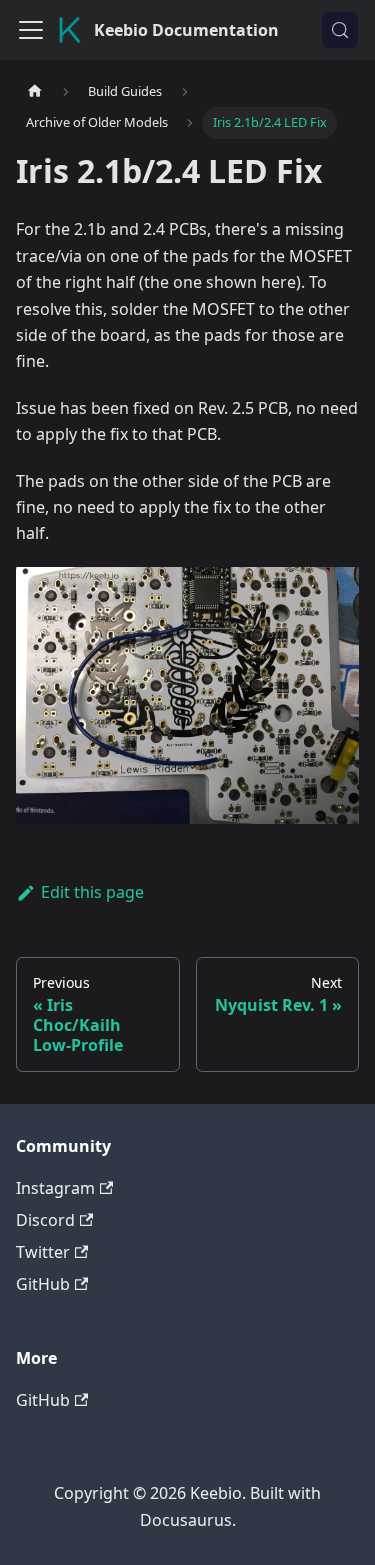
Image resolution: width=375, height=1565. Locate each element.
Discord (45, 1220)
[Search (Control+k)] (340, 30)
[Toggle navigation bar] (31, 30)
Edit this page (92, 892)
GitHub (43, 1284)
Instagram (55, 1188)
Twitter (43, 1252)
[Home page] (35, 91)
